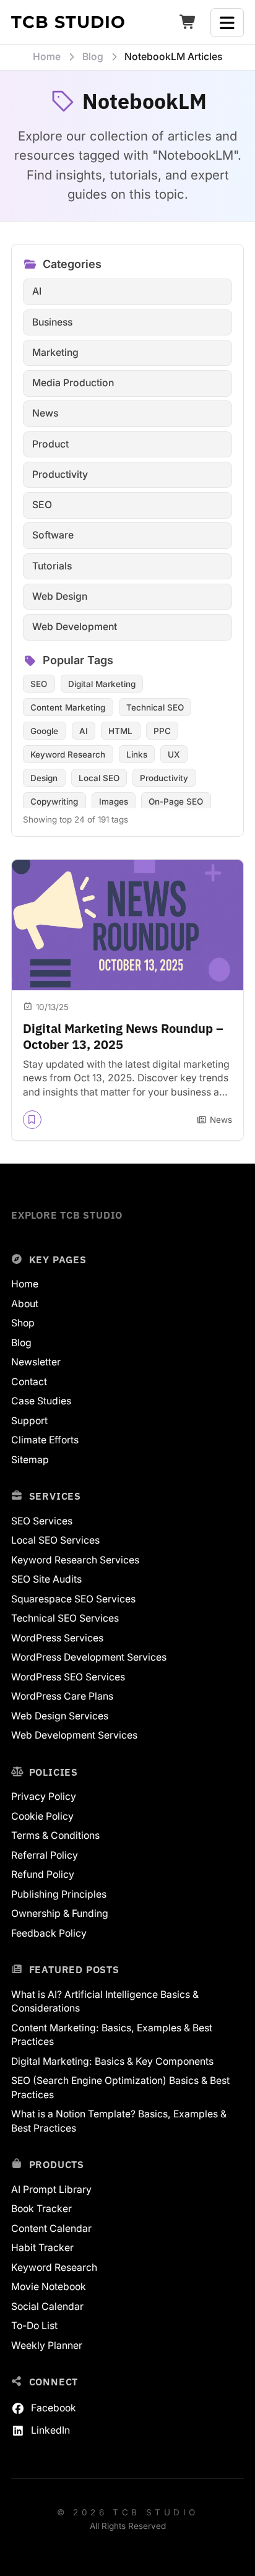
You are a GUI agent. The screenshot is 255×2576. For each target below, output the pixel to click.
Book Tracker (41, 2209)
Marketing (55, 352)
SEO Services (42, 1521)
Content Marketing (68, 707)
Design (44, 778)
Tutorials (52, 566)
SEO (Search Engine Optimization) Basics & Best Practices (120, 2088)
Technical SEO (155, 707)
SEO (42, 505)
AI (37, 291)
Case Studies (41, 1401)
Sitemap (30, 1460)
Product (50, 444)
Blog (21, 1343)
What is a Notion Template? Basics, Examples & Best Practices (119, 2121)
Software (53, 535)
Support (29, 1421)
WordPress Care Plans (62, 1696)
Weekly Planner (47, 2345)
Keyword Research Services (75, 1560)
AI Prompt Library (51, 2189)
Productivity (60, 474)
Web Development (75, 627)
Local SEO (99, 778)
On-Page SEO (176, 802)
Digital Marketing (102, 684)
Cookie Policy (42, 1816)
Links (137, 754)
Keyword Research (68, 754)
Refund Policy (43, 1874)
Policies (54, 1772)
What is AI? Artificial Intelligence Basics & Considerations (105, 2002)
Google (44, 731)
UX (174, 754)
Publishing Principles (59, 1894)
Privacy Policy (44, 1796)
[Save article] (32, 1120)
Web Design (60, 596)
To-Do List (34, 2326)
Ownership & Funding (60, 1913)
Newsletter (36, 1362)
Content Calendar (51, 2228)
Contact (29, 1382)
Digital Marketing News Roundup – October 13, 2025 (123, 1036)
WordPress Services (57, 1638)
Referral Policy (45, 1855)
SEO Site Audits (46, 1579)
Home (25, 1284)
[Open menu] (227, 23)
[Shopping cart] (188, 23)
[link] (127, 1000)
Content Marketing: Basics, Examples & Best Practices (112, 2035)
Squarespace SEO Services (73, 1599)
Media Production (73, 383)
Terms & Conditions (55, 1835)
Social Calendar (47, 2306)
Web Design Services (60, 1716)
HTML (120, 731)
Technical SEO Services (65, 1618)
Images (114, 802)
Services (55, 1496)
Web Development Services (74, 1735)
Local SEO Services (55, 1540)
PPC (162, 731)
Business (52, 322)
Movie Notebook (49, 2287)
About (25, 1304)
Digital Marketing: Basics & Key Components (112, 2061)
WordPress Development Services (89, 1657)
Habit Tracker (42, 2248)
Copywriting (54, 802)
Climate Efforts (45, 1440)
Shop (23, 1323)
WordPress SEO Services (68, 1677)
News (45, 413)
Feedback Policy (49, 1933)
